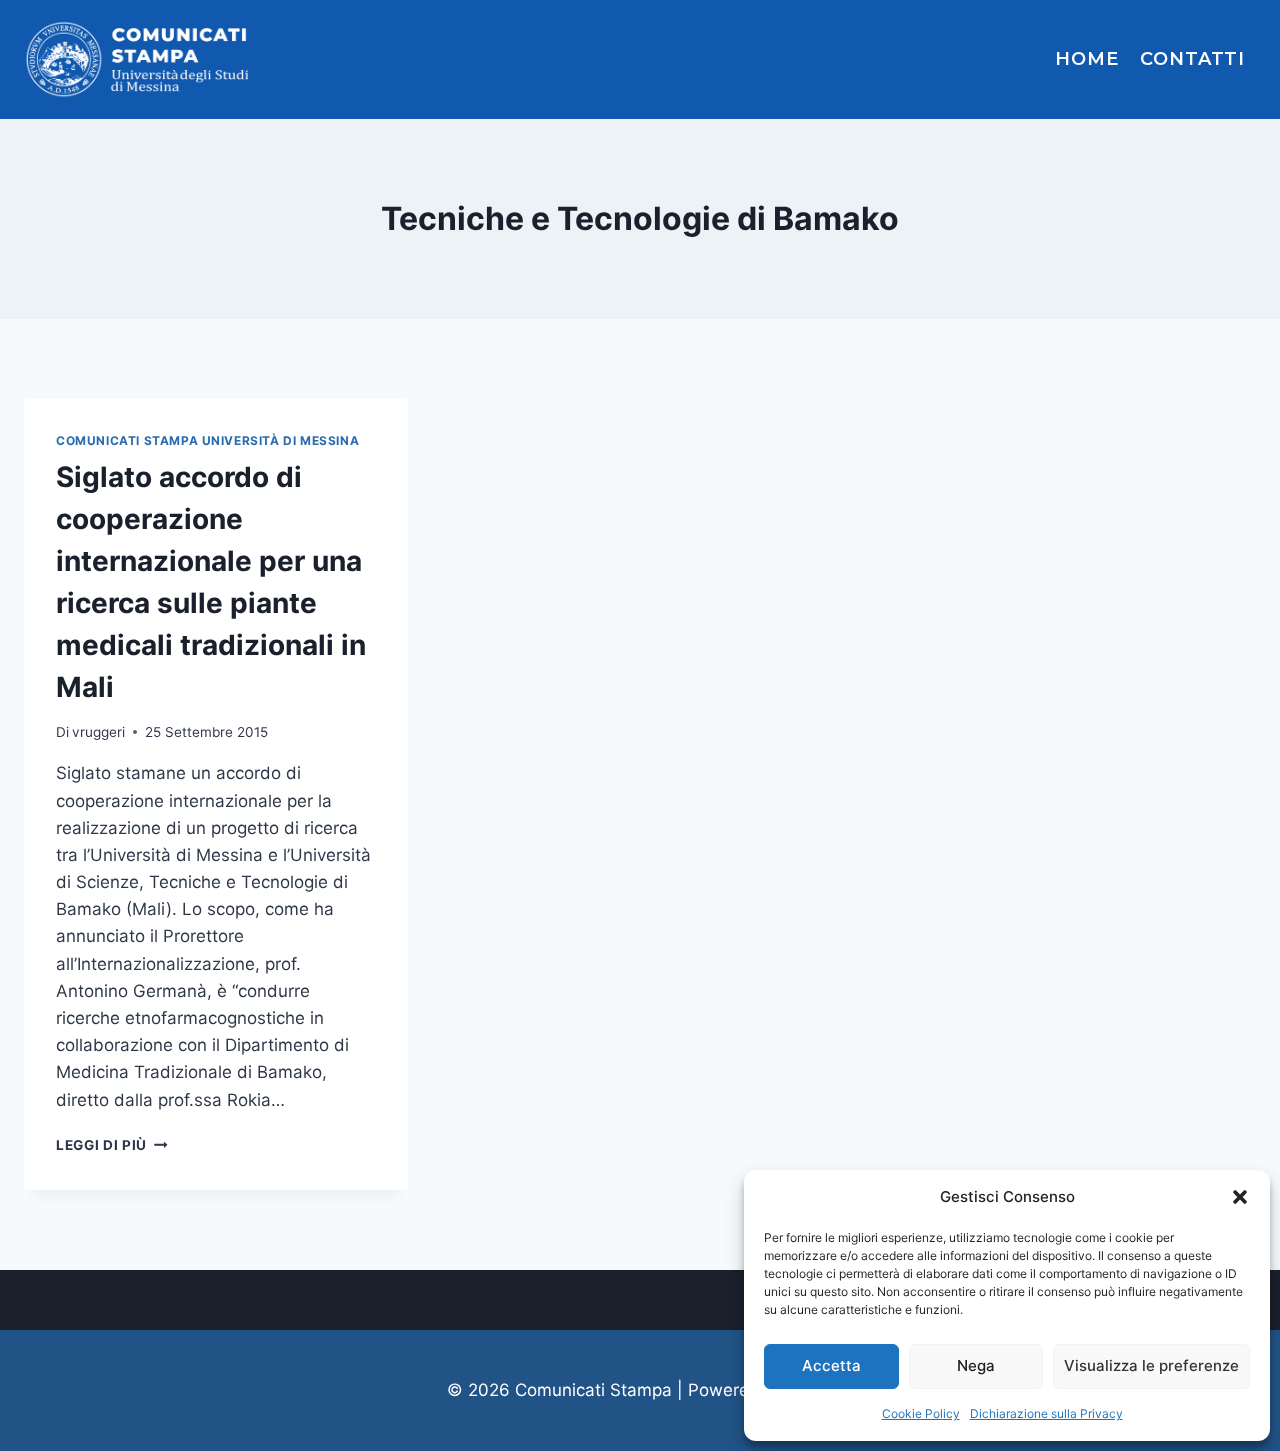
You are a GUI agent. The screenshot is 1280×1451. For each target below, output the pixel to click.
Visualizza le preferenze (1151, 1365)
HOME (1087, 59)
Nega (976, 1365)
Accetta (831, 1365)
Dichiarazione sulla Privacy (1046, 1413)
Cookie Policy (921, 1413)
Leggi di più (112, 1145)
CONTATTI (1192, 59)
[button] (1240, 1197)
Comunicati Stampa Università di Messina (207, 440)
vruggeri (98, 732)
